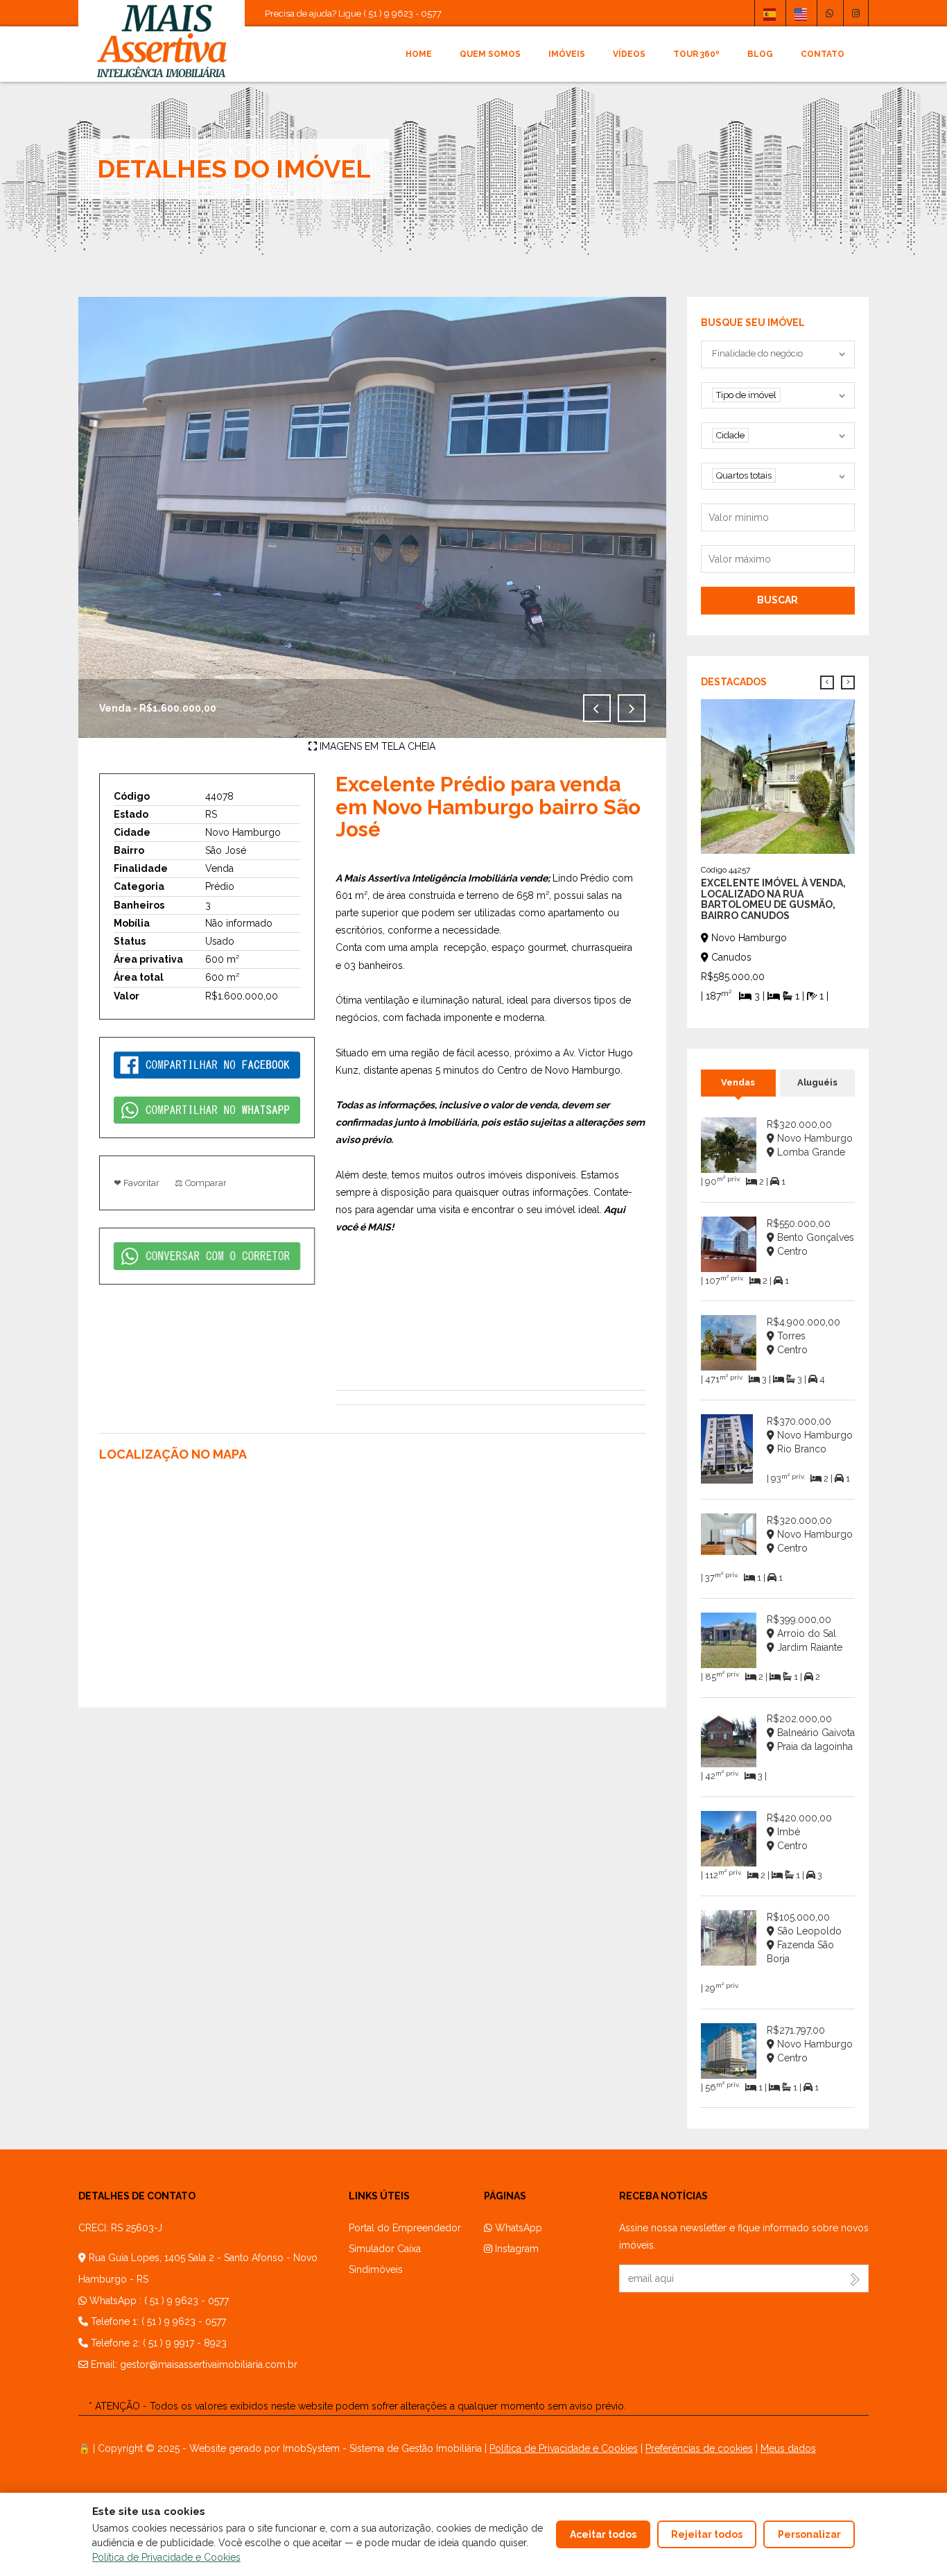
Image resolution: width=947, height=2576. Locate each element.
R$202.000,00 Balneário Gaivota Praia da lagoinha (811, 1733)
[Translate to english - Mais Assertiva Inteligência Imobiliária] (801, 13)
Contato (823, 54)
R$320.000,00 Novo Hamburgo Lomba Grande (810, 1138)
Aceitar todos (603, 2534)
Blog (760, 54)
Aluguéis (817, 1082)
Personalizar (809, 2534)
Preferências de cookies (699, 2448)
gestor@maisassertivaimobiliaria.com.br (209, 2364)
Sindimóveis (376, 2269)
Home (419, 54)
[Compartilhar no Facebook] (207, 1064)
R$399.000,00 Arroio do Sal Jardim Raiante (805, 1633)
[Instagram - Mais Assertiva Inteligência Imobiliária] (856, 13)
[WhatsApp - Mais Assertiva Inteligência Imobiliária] (829, 13)
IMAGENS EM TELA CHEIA (376, 746)
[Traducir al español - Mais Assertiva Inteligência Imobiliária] (770, 13)
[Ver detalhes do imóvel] (778, 775)
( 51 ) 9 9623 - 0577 (186, 2301)
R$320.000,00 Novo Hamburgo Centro (810, 1534)
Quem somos (490, 54)
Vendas (738, 1082)
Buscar (777, 600)
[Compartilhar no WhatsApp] (207, 1109)
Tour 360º (696, 54)
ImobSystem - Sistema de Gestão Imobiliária (382, 2448)
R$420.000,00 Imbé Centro (799, 1832)
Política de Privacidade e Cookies (564, 2448)
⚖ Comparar (201, 1183)
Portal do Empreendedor (405, 2228)
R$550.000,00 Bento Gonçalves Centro (810, 1237)
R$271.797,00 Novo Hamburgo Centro (810, 2044)
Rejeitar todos (707, 2534)
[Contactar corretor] (207, 1255)
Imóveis (567, 54)
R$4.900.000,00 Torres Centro (803, 1336)
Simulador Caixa (385, 2249)
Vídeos (629, 54)
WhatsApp (517, 2228)
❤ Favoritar (137, 1183)
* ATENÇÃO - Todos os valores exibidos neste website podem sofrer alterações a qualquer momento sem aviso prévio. (357, 2406)
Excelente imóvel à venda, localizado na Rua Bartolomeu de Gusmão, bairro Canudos (773, 899)
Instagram (515, 2249)
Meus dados (788, 2448)
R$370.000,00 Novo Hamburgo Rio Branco (810, 1435)
